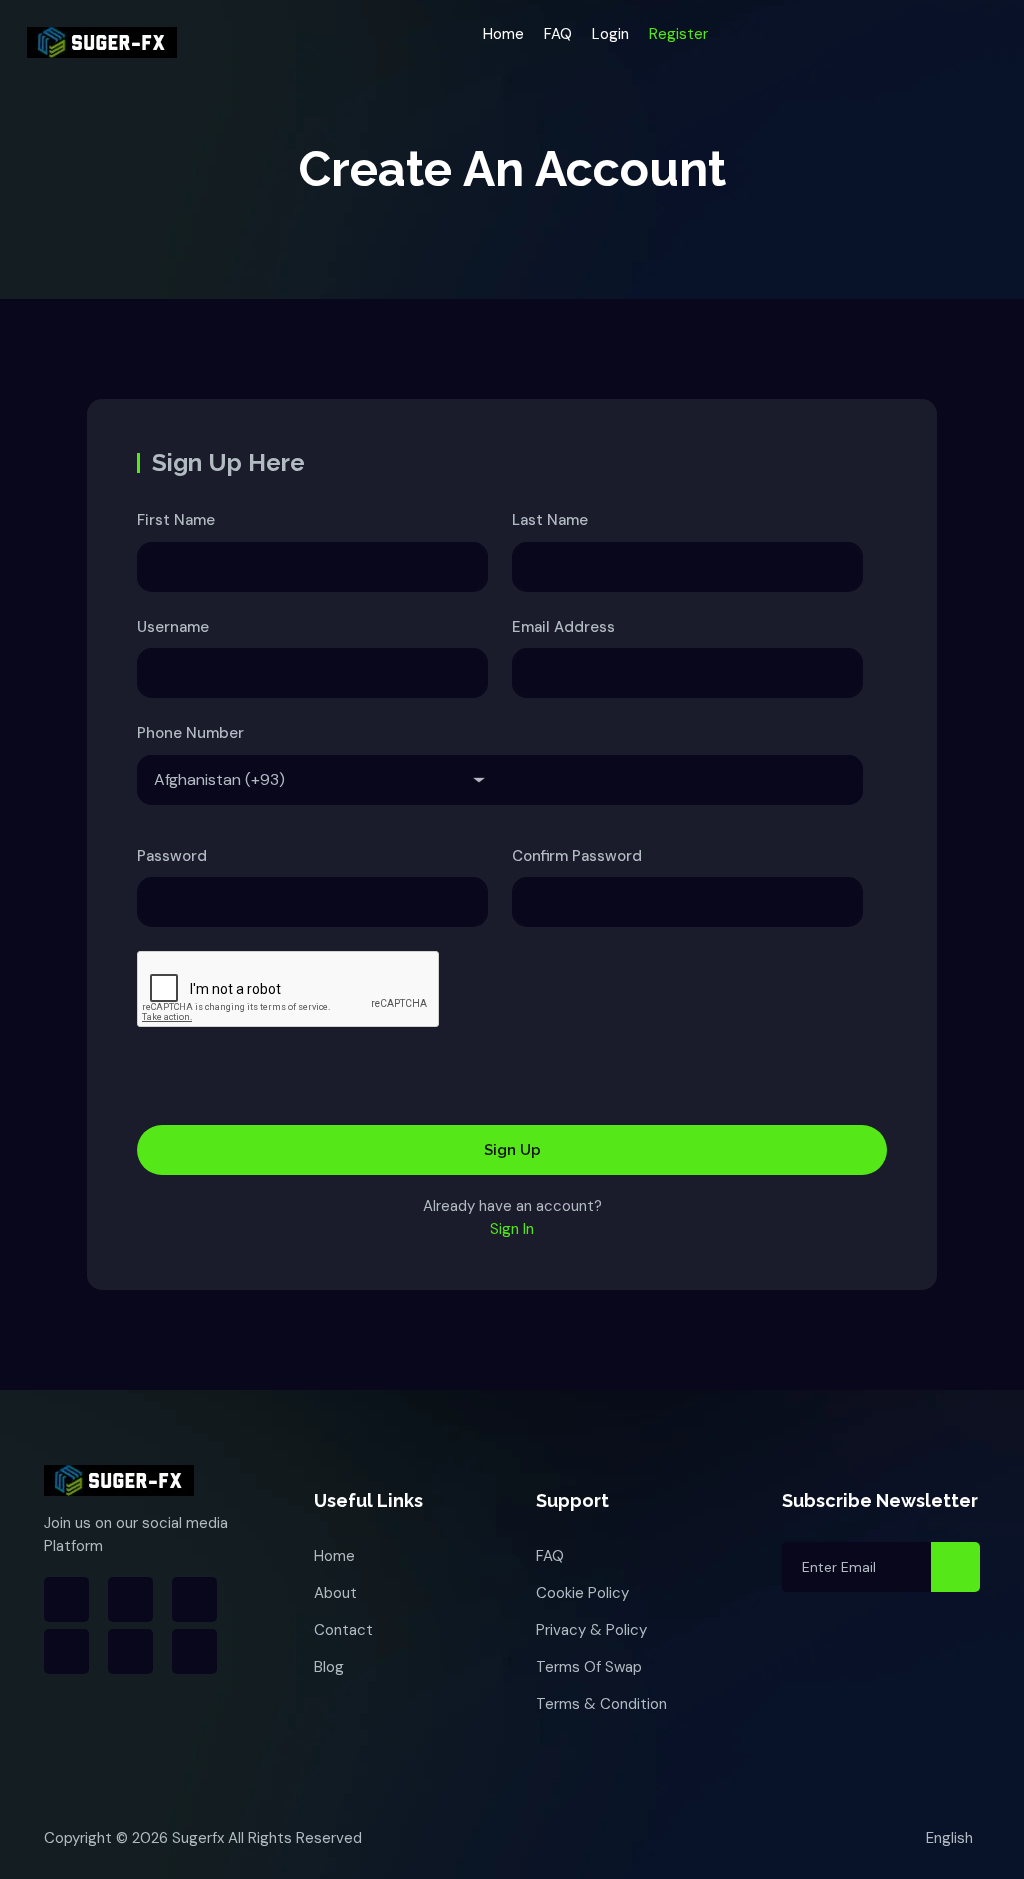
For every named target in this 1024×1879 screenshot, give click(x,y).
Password (172, 856)
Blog (329, 1667)
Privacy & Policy (591, 1630)
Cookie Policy (582, 1593)
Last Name (550, 520)
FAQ (558, 34)
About (335, 1593)
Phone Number (190, 733)
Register (678, 34)
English (949, 1838)
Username (173, 627)
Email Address (563, 627)
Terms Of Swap (589, 1667)
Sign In (512, 1229)
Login (610, 34)
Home (503, 34)
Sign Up (512, 1150)
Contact (343, 1630)
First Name (176, 520)
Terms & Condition (601, 1704)
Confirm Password (577, 856)
